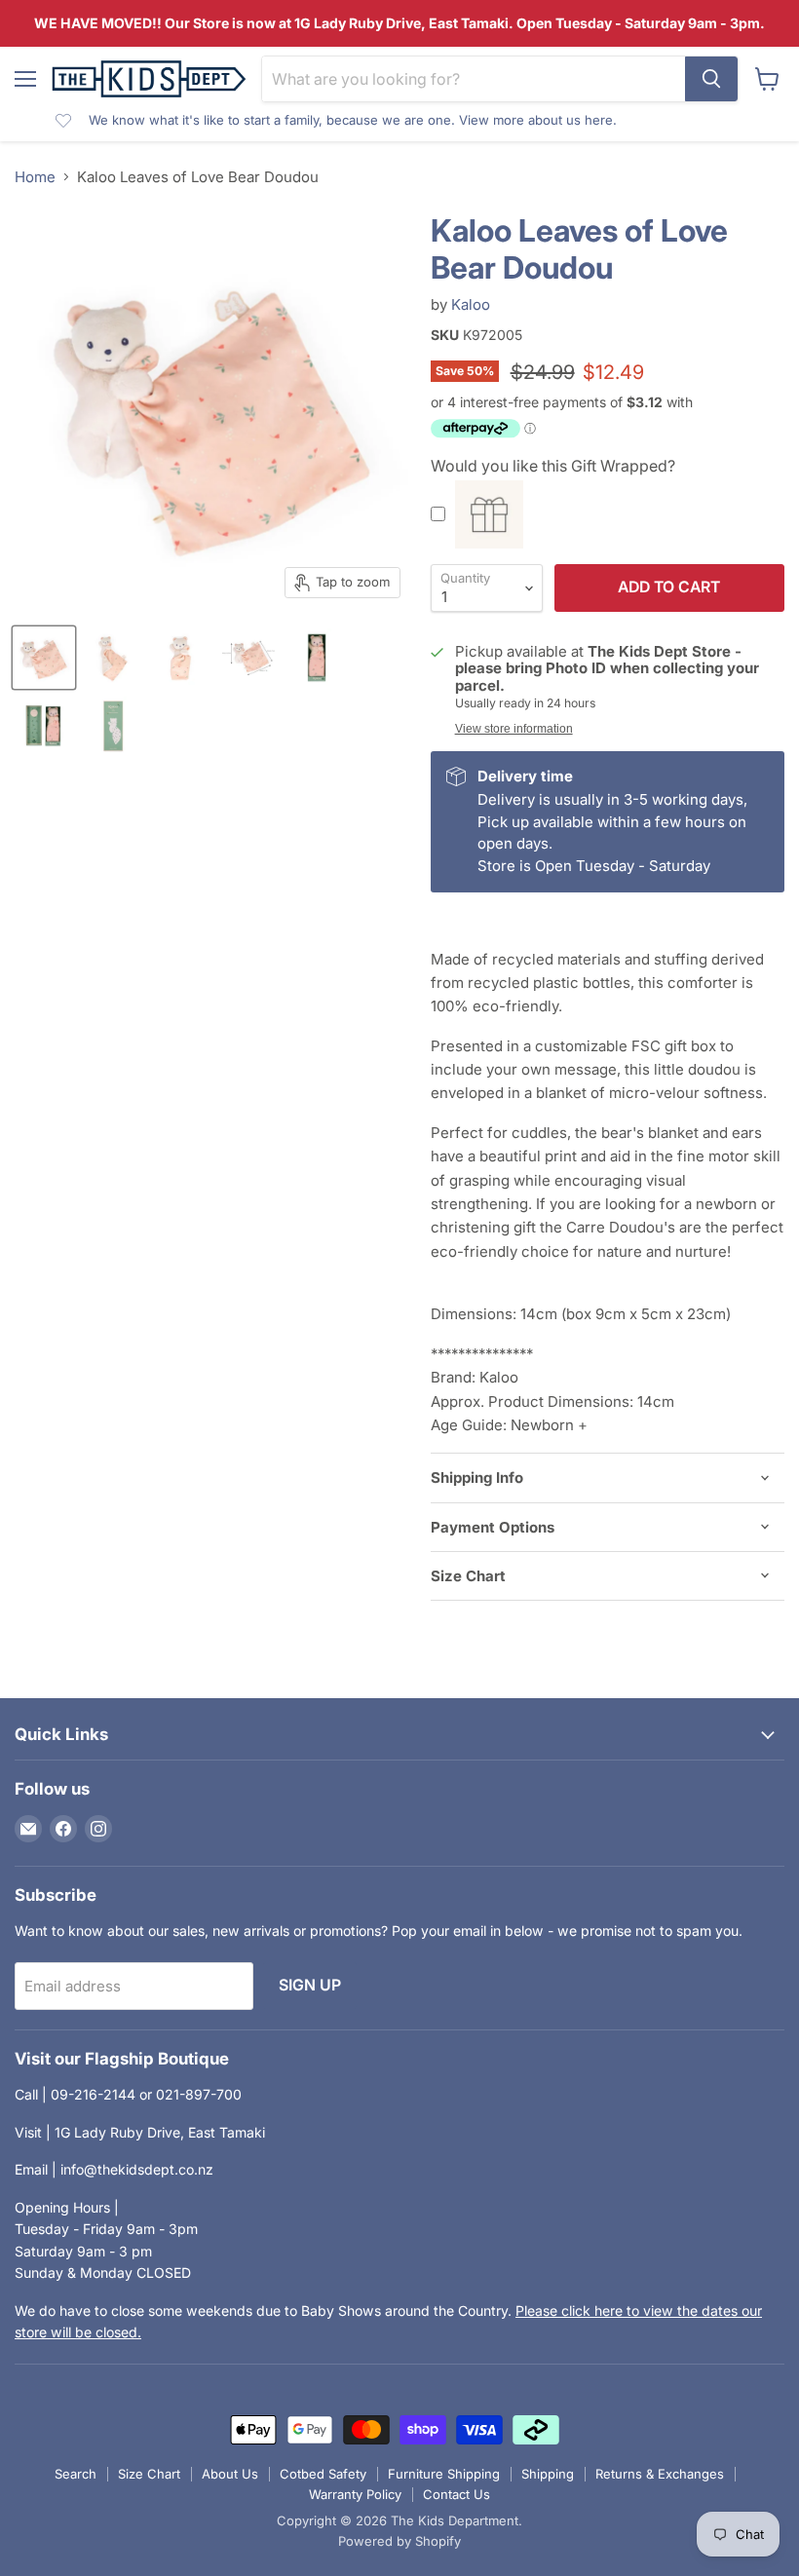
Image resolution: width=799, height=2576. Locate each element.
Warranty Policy (355, 2494)
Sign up (310, 1985)
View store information (514, 729)
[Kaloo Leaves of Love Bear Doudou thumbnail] (44, 658)
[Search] (711, 79)
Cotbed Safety (323, 2474)
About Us (230, 2474)
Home (35, 177)
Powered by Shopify (399, 2541)
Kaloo (471, 304)
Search (76, 2474)
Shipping (548, 2474)
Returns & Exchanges (660, 2474)
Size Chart (149, 2474)
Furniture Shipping (444, 2474)
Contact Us (457, 2494)
